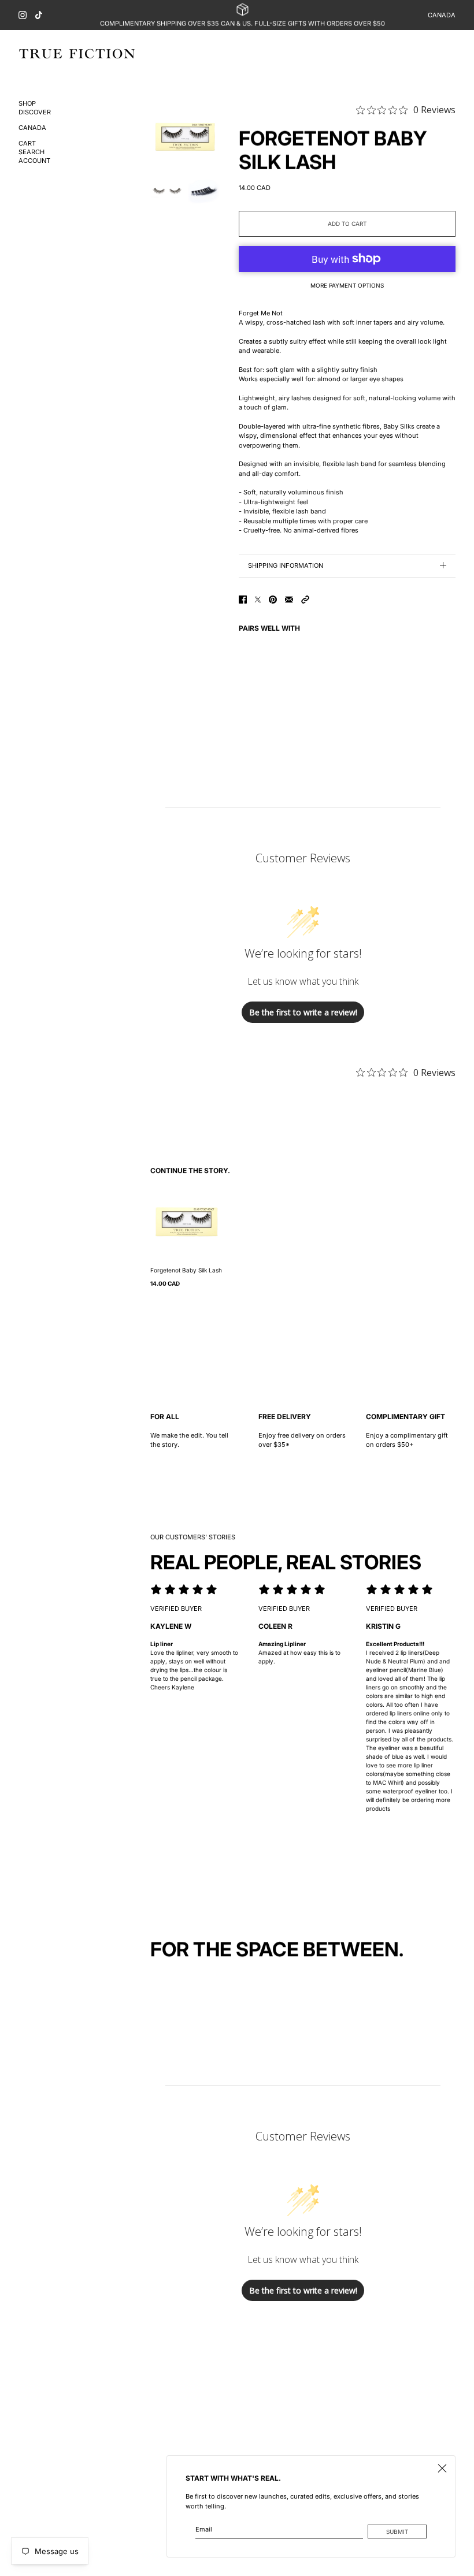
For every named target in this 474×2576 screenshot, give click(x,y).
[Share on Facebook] (243, 600)
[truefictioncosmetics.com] (77, 54)
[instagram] (23, 15)
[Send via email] (289, 600)
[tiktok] (39, 15)
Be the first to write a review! (303, 1012)
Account (34, 161)
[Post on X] (258, 600)
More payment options (347, 285)
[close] (442, 2469)
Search (32, 152)
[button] (305, 600)
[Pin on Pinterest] (273, 600)
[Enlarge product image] (185, 135)
